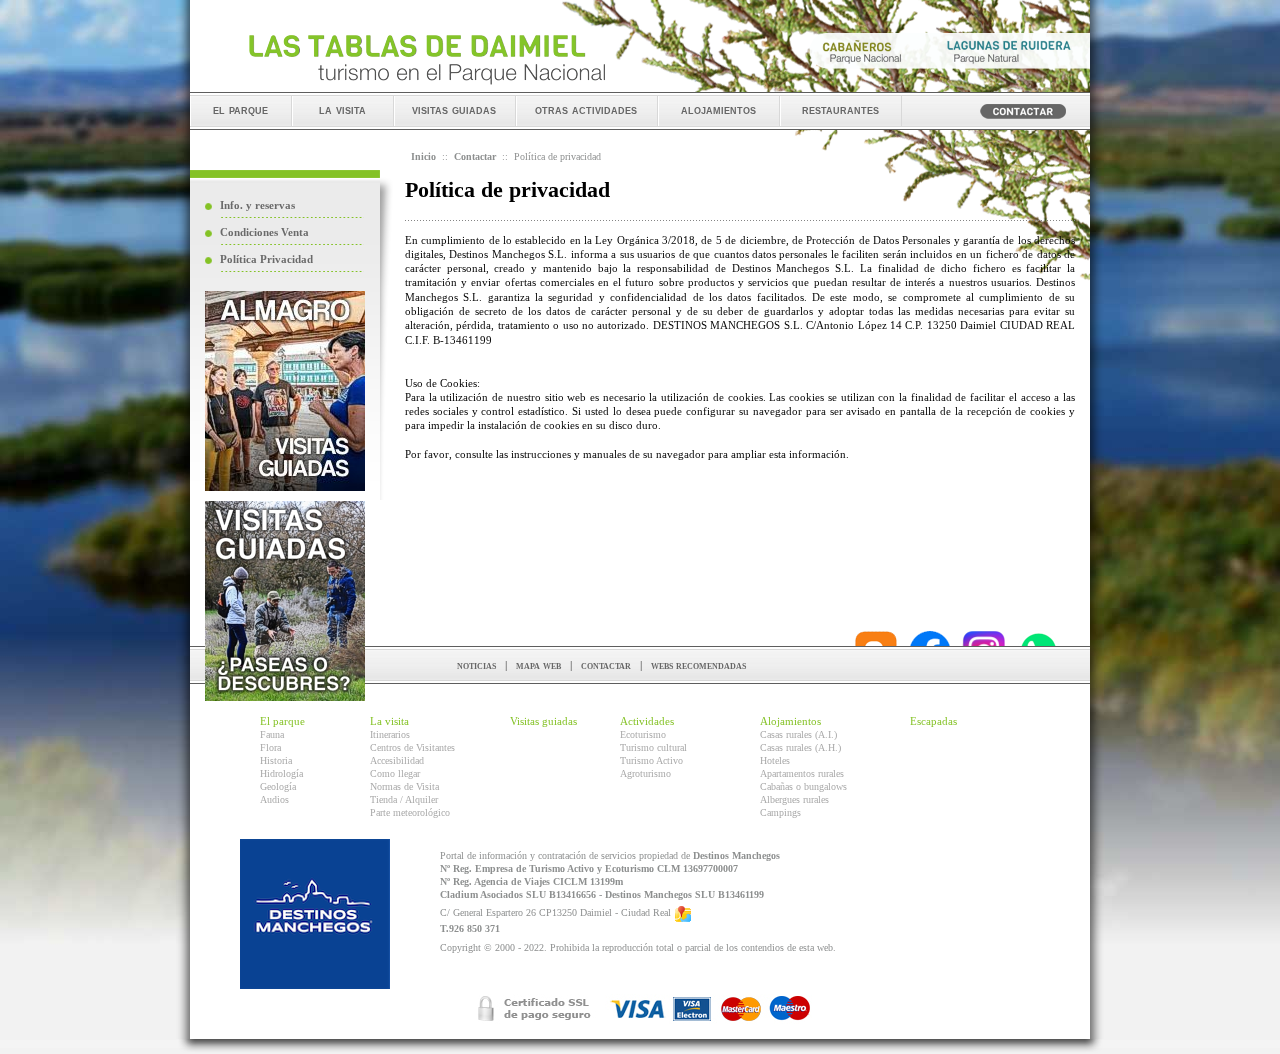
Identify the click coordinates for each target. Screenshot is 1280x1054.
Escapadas (933, 721)
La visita (389, 721)
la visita (342, 109)
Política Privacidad (266, 259)
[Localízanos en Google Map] (683, 913)
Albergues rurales (794, 799)
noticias (476, 665)
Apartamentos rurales (802, 773)
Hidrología (281, 773)
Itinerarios (390, 734)
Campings (780, 812)
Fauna (272, 734)
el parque (240, 109)
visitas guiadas (454, 109)
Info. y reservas (257, 205)
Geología (278, 786)
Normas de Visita (404, 786)
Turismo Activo (651, 760)
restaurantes (840, 109)
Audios (274, 799)
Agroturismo (645, 773)
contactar (606, 665)
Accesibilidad (397, 760)
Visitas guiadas (543, 721)
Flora (270, 747)
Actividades (647, 721)
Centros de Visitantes (412, 747)
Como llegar (395, 773)
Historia (276, 760)
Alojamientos (790, 721)
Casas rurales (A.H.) (800, 747)
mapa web (538, 665)
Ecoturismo (643, 734)
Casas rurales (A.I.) (798, 734)
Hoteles (775, 760)
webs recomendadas (698, 665)
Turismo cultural (653, 747)
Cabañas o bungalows (803, 786)
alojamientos (718, 109)
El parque (282, 721)
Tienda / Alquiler (404, 799)
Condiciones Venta (264, 232)
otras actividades (586, 109)
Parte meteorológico (410, 812)
